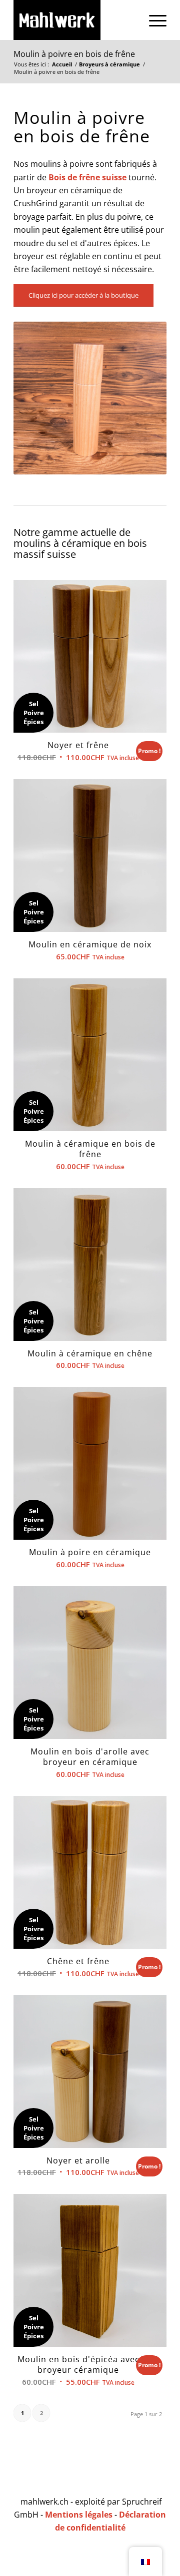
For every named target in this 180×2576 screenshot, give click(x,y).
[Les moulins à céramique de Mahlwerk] (75, 20)
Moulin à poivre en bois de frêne (74, 54)
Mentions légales (79, 2515)
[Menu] (153, 20)
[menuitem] (153, 20)
